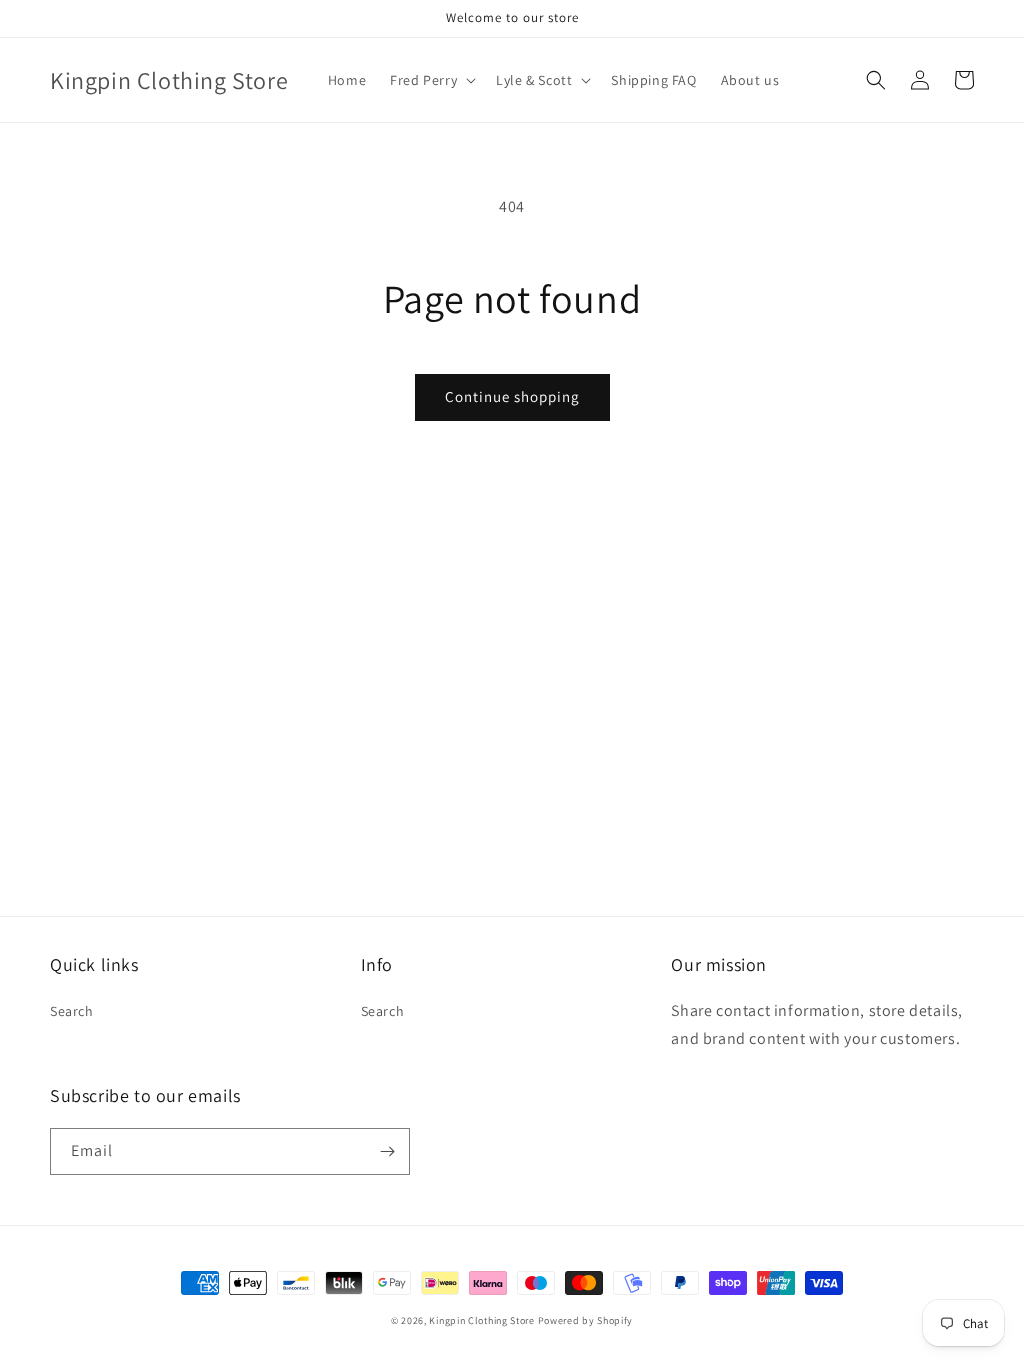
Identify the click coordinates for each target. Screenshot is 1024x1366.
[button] (431, 80)
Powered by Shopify (586, 1320)
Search (72, 1011)
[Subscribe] (387, 1151)
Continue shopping (512, 396)
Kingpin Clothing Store (481, 1320)
